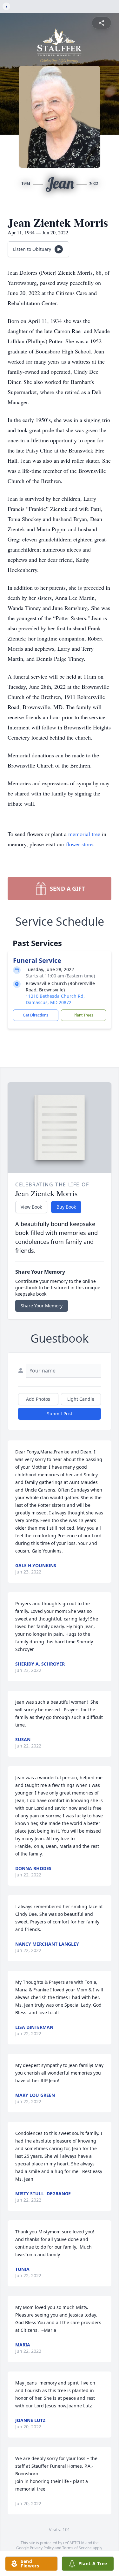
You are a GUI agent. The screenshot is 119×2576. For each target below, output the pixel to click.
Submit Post (60, 1414)
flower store (79, 844)
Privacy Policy (42, 2548)
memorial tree (84, 834)
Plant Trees (83, 1015)
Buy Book (66, 1207)
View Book (31, 1207)
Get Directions (36, 1015)
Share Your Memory (42, 1306)
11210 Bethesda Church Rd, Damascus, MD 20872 (55, 999)
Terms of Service (77, 2548)
